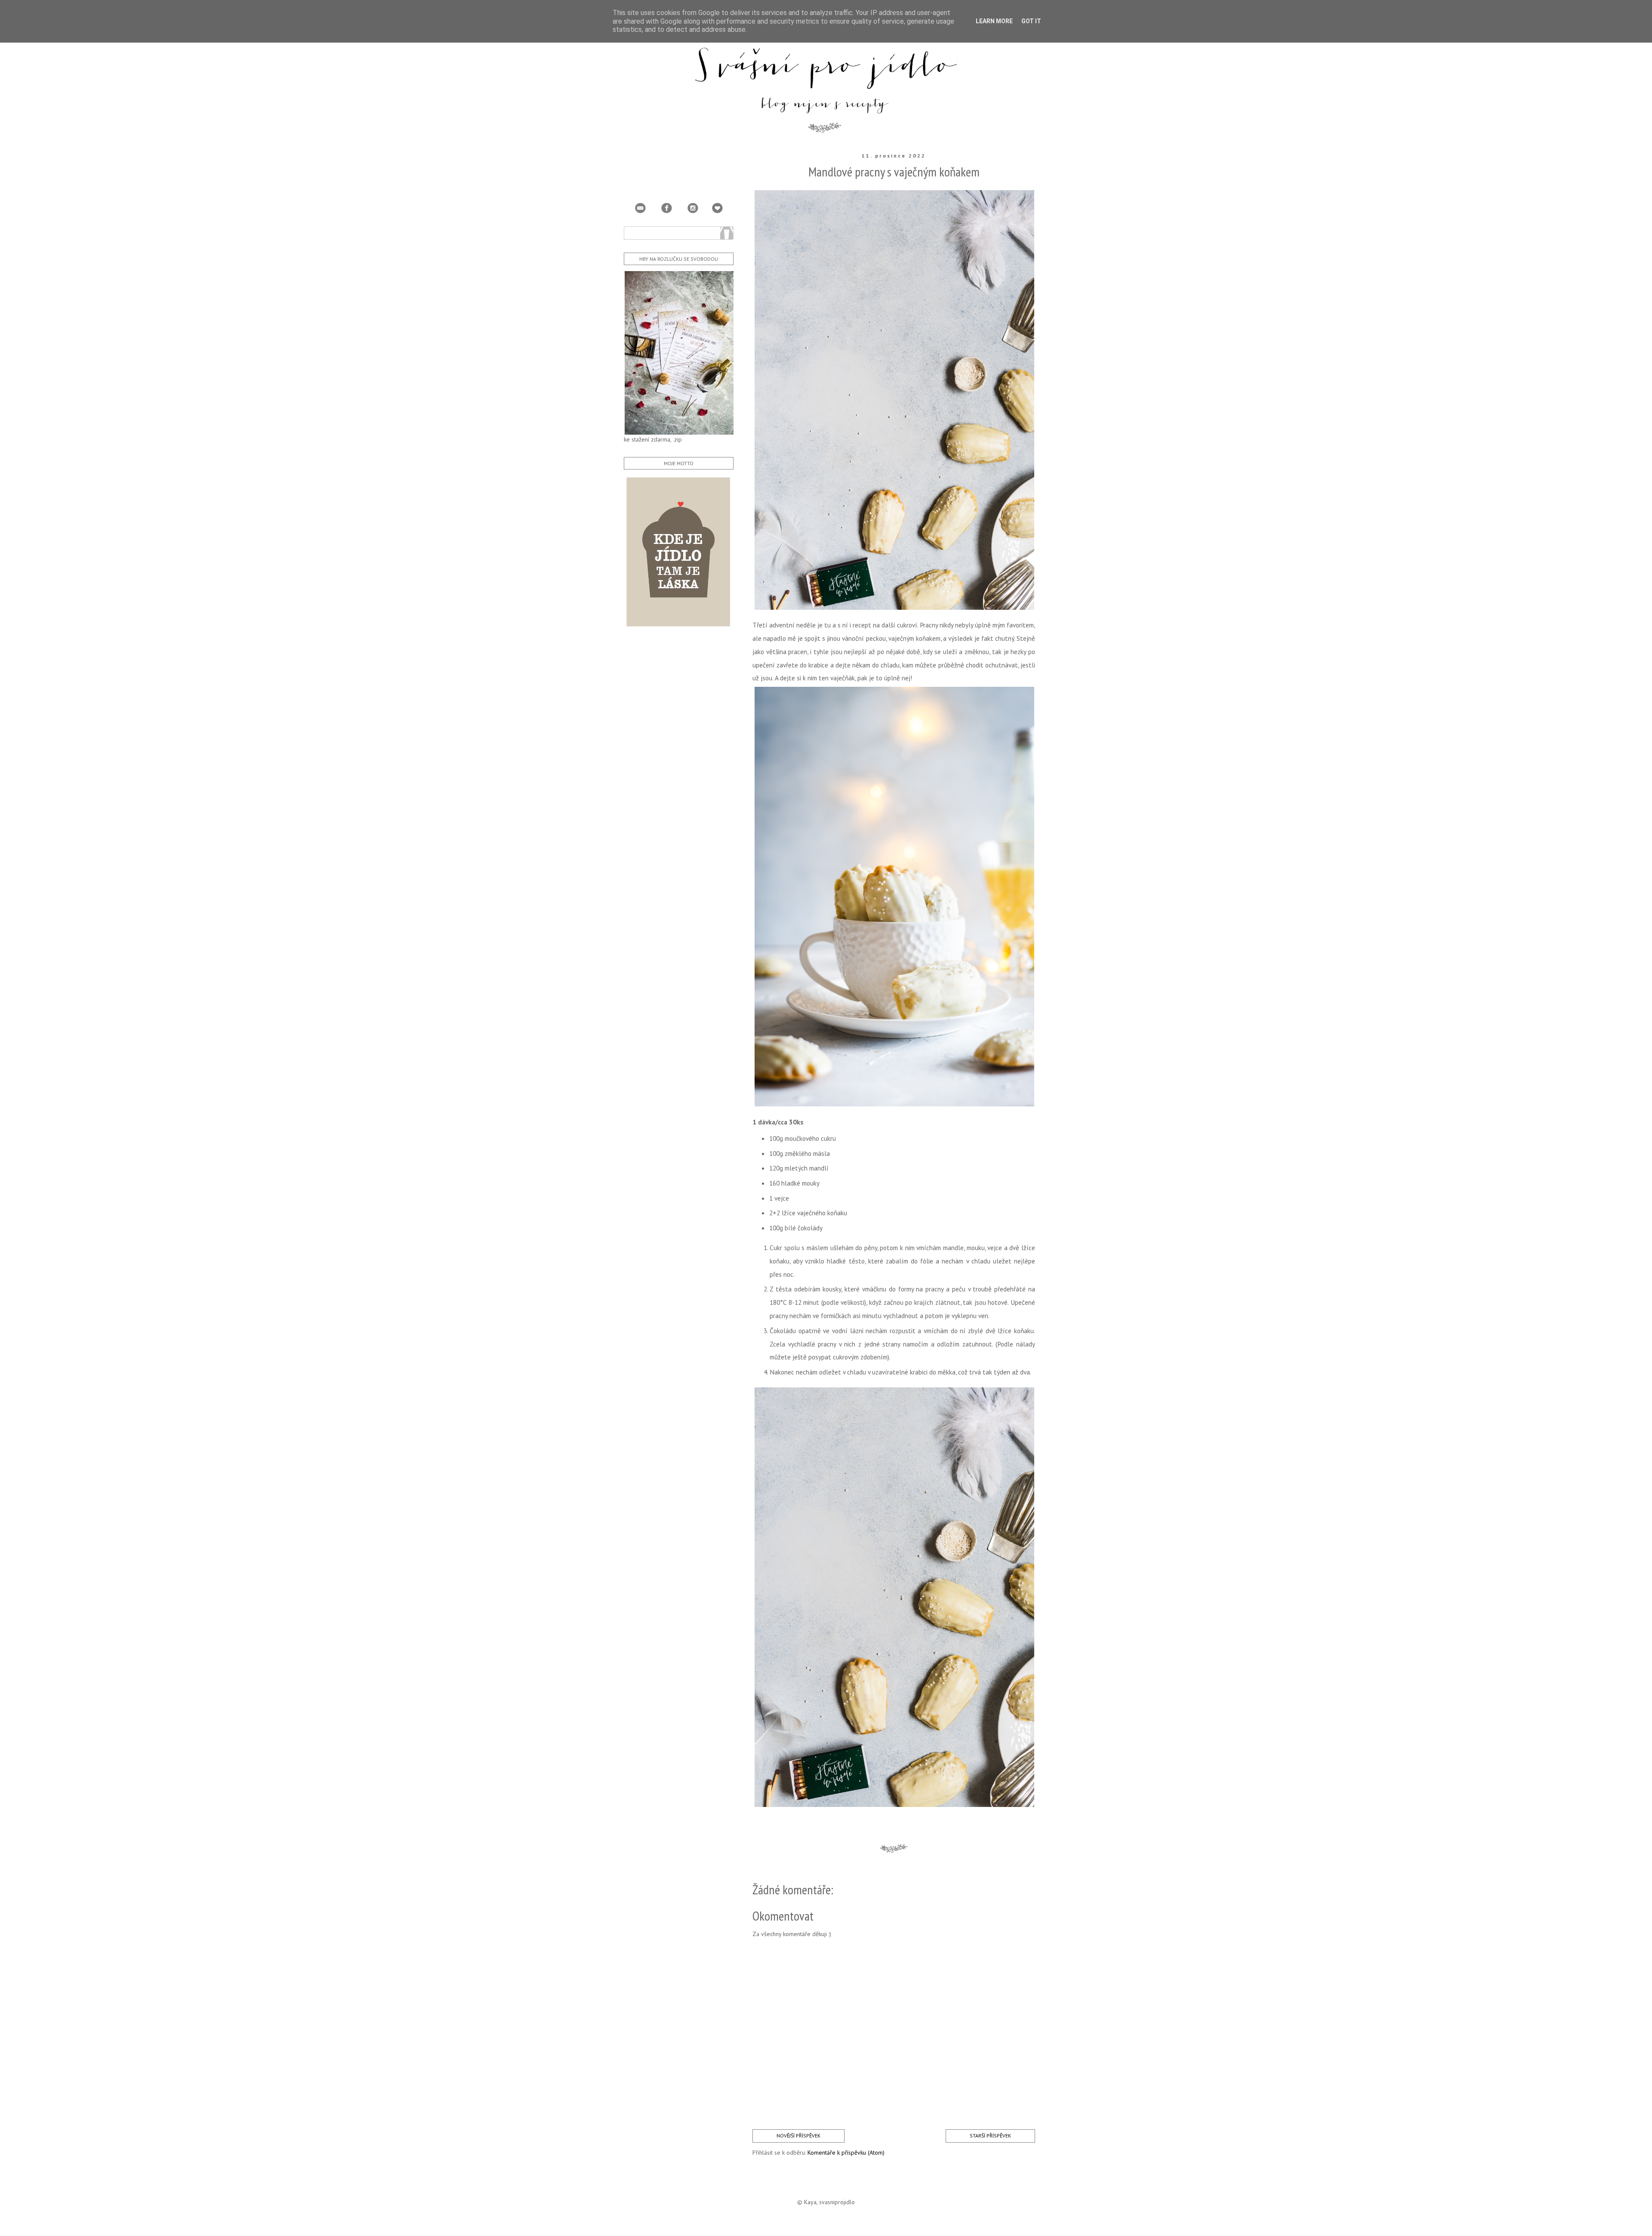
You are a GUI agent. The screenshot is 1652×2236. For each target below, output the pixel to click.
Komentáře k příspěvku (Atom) (846, 2153)
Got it (1031, 21)
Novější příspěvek (798, 2136)
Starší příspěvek (990, 2136)
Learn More (994, 21)
